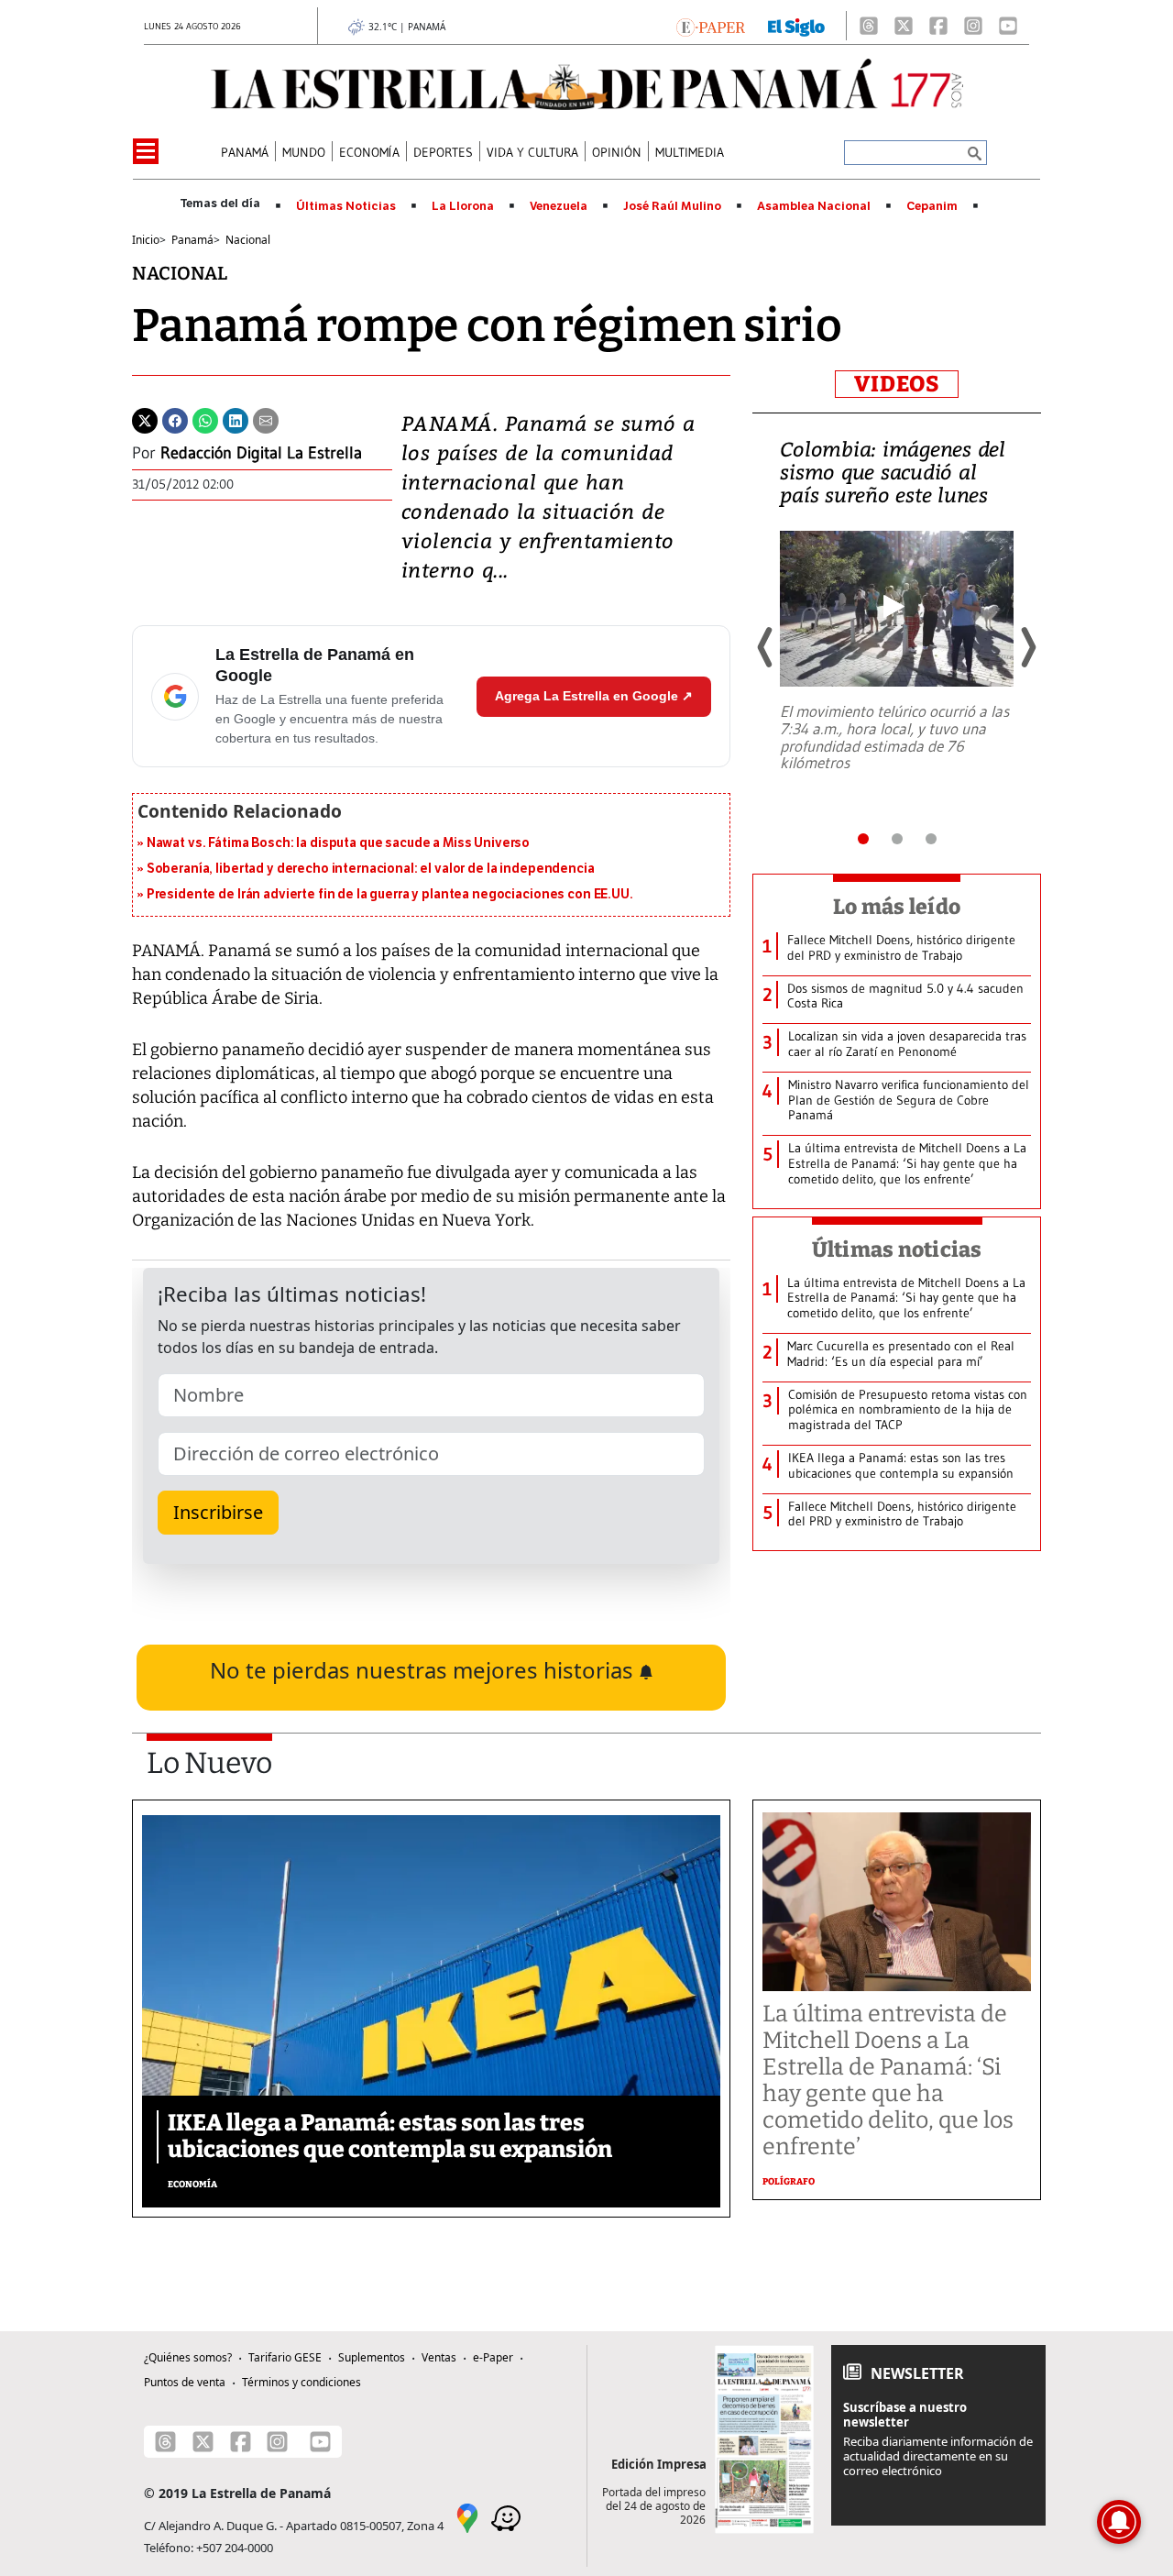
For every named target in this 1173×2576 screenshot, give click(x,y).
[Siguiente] (1027, 647)
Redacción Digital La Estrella (261, 453)
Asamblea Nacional (814, 206)
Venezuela (559, 206)
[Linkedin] (236, 419)
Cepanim (932, 206)
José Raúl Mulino (672, 206)
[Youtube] (1008, 26)
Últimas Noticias (346, 206)
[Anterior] (766, 647)
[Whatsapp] (205, 419)
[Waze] (506, 2516)
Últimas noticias (897, 1249)
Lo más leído (897, 907)
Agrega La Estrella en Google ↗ (594, 696)
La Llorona (463, 206)
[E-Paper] (711, 26)
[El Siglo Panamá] (796, 26)
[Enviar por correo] (266, 419)
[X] (904, 26)
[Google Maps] (467, 2516)
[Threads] (869, 26)
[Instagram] (973, 26)
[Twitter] (145, 419)
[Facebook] (938, 26)
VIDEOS (897, 384)
